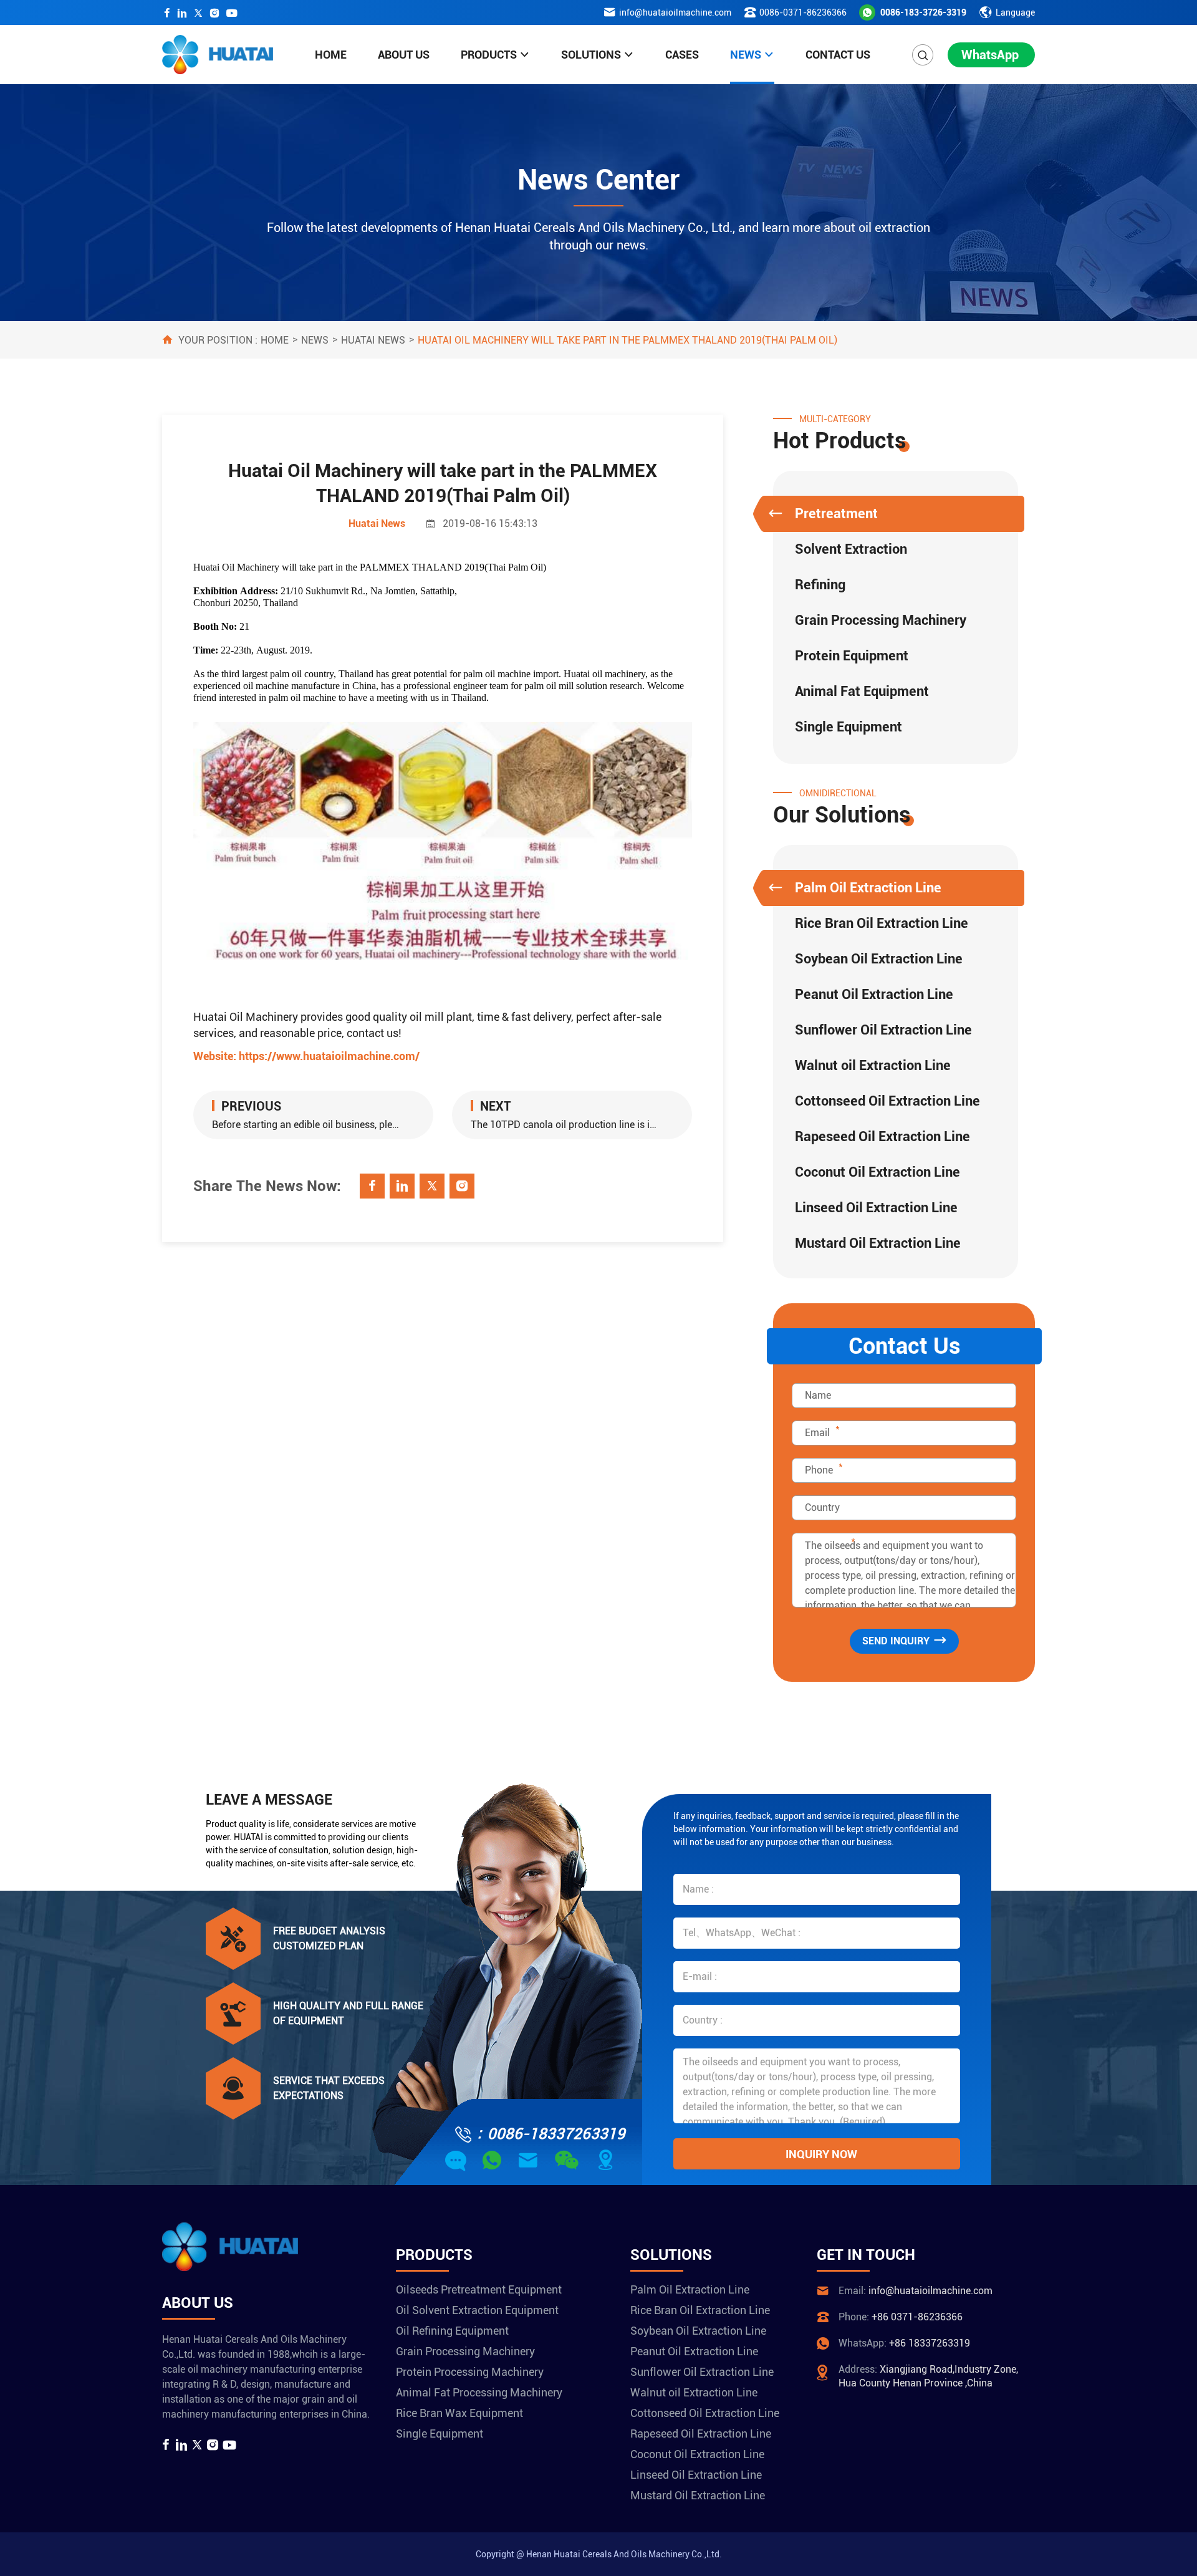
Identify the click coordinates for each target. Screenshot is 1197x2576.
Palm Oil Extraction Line (868, 888)
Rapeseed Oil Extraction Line (882, 1136)
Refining (820, 585)
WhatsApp (990, 55)
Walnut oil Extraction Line (873, 1065)
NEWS (746, 55)
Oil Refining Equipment (452, 2331)
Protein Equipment (852, 656)
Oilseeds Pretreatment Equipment (479, 2289)
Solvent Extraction (851, 549)
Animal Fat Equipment (862, 691)
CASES (682, 55)
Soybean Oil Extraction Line (879, 959)
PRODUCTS (489, 55)
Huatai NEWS (373, 340)
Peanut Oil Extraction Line (874, 994)
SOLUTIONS (591, 55)
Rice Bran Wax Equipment (459, 2413)
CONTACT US (838, 55)
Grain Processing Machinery (881, 620)
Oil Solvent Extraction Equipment (477, 2310)
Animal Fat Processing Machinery (479, 2392)
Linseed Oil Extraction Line (876, 1208)
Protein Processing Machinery (470, 2372)
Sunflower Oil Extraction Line (883, 1030)
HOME (331, 55)
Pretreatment (836, 514)
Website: (306, 1056)
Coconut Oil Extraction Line (877, 1172)
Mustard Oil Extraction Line (878, 1243)
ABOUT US (404, 55)
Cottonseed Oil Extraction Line (887, 1101)
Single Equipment (848, 727)
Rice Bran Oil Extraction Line (882, 923)
